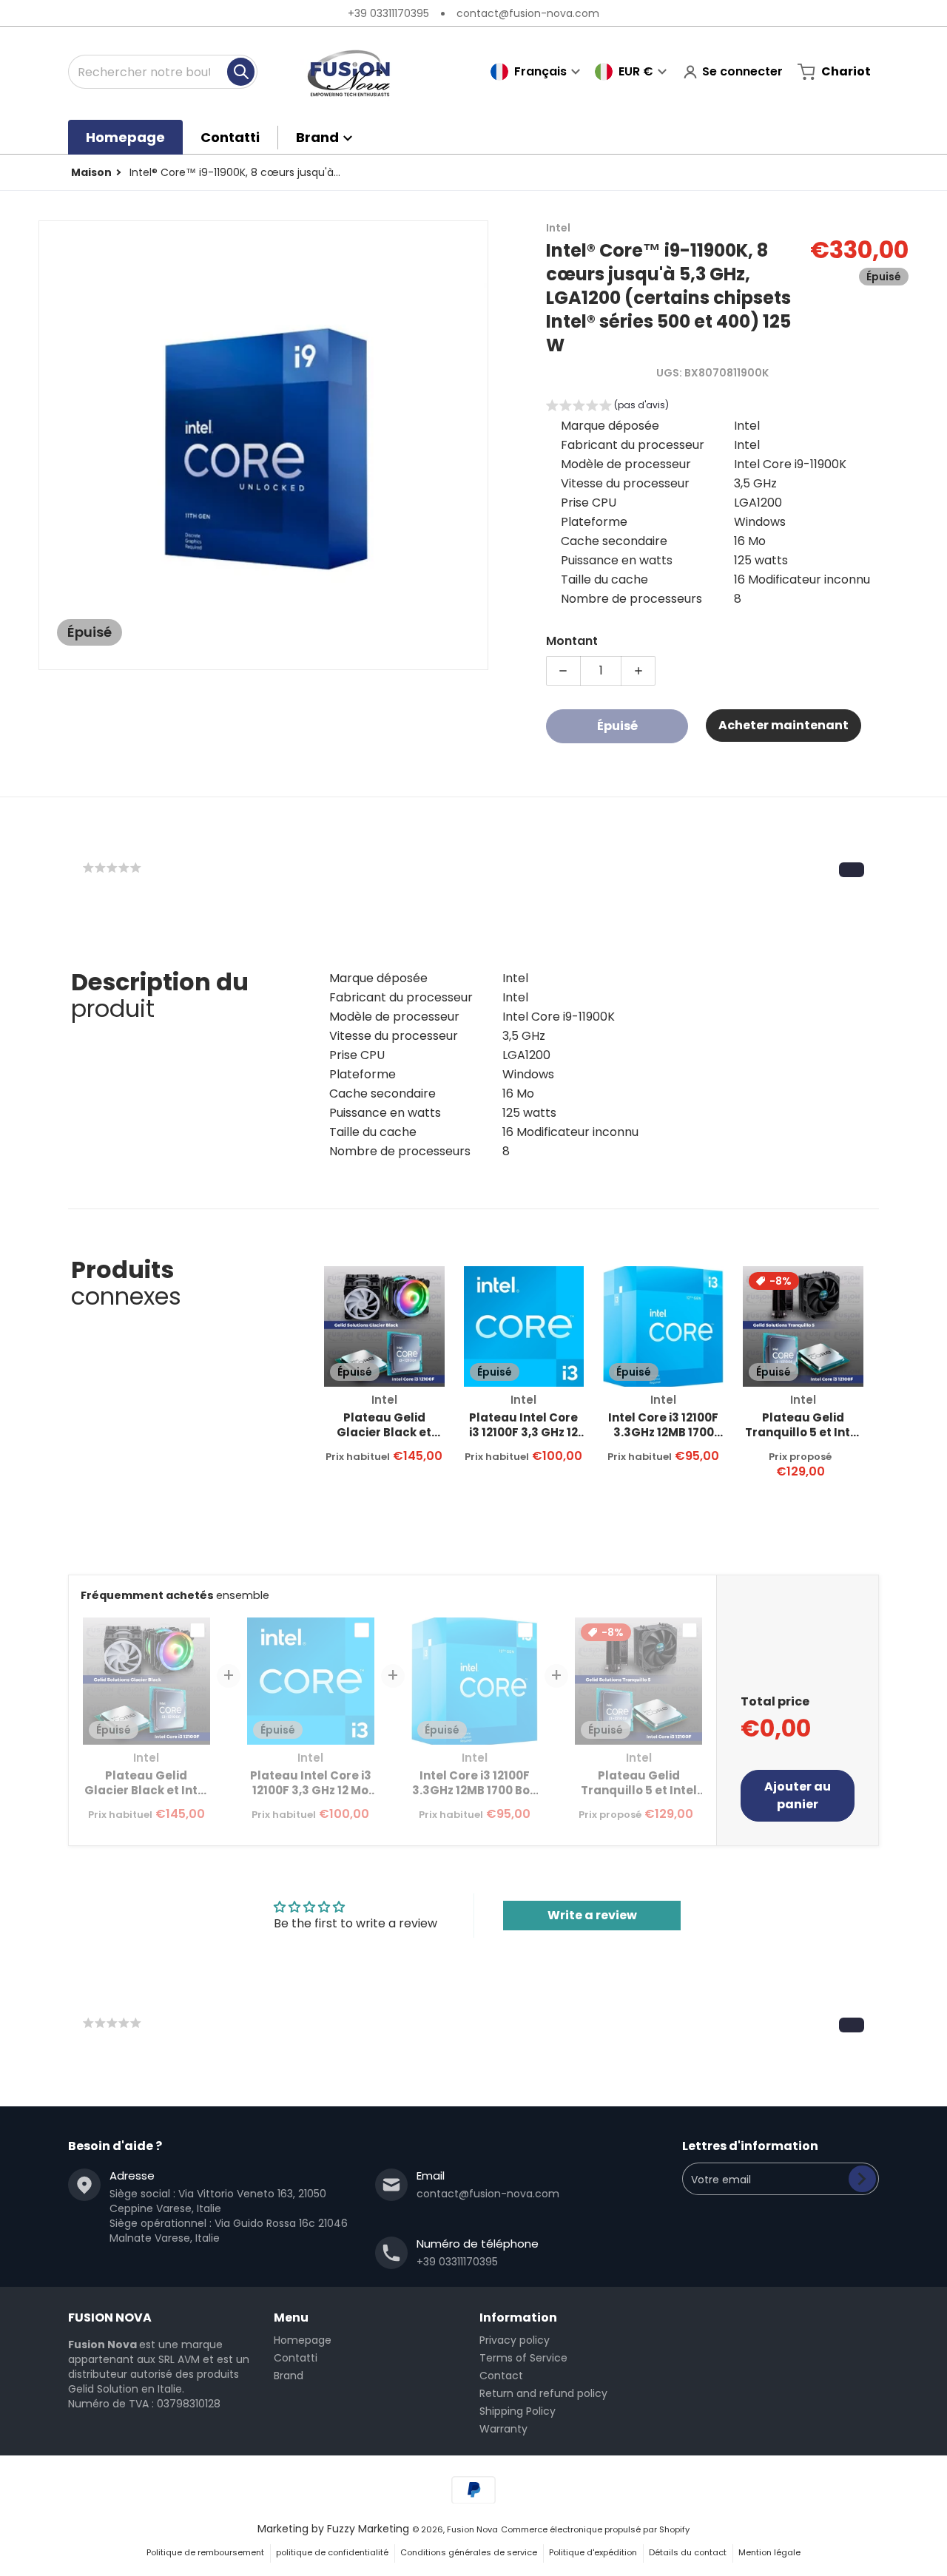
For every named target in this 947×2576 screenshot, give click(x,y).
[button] (607, 407)
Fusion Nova (472, 2529)
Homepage (303, 2340)
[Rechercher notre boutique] (241, 72)
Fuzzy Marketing (368, 2529)
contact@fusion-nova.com (528, 13)
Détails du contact (688, 2552)
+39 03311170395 (388, 13)
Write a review (592, 1915)
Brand (289, 2376)
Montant (572, 641)
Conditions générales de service (469, 2552)
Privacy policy (515, 2340)
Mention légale (769, 2552)
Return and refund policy (543, 2393)
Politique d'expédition (593, 2552)
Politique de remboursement (205, 2552)
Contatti (296, 2358)
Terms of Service (523, 2358)
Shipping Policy (518, 2411)
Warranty (503, 2429)
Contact (501, 2376)
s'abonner (862, 2179)
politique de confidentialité (332, 2552)
